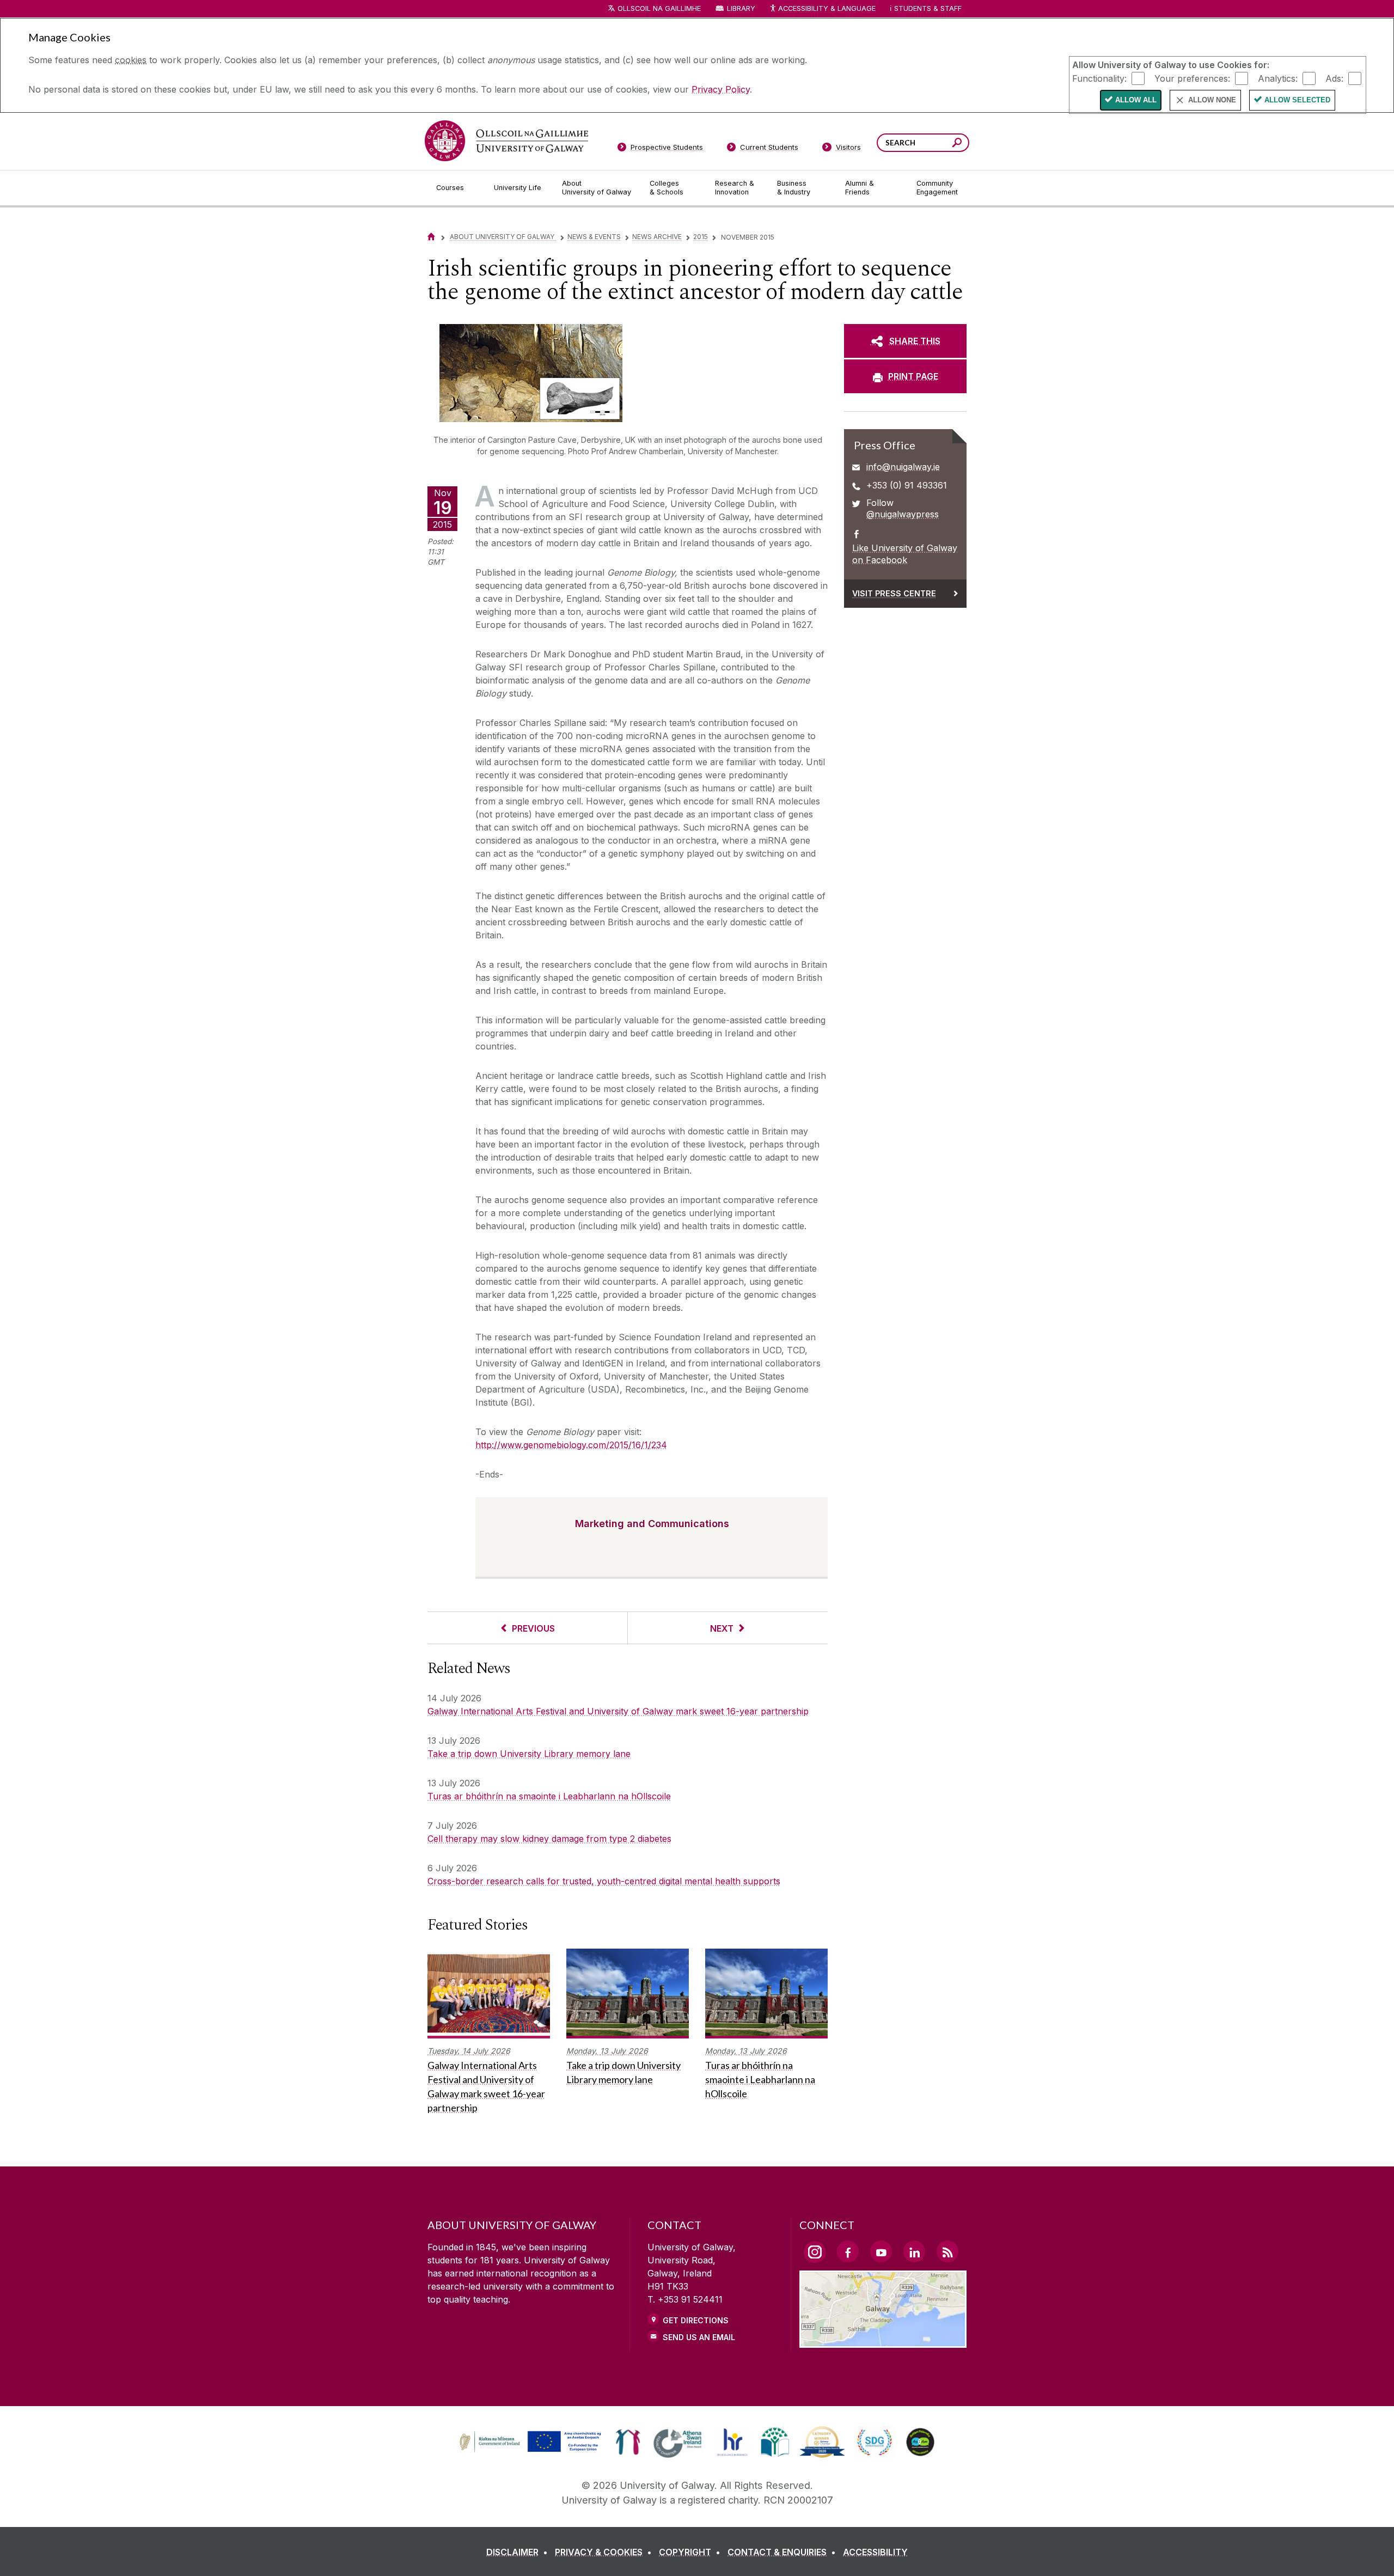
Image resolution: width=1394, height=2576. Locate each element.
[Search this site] (957, 144)
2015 (701, 237)
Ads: (1334, 78)
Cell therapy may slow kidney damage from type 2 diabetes (549, 1839)
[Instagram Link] (815, 2252)
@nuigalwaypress (903, 514)
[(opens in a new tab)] (531, 2451)
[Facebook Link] (848, 2251)
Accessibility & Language (827, 8)
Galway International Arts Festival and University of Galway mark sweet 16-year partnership (618, 1711)
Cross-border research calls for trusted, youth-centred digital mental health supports (604, 1881)
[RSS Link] (947, 2251)
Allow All (1136, 100)
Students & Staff (928, 8)
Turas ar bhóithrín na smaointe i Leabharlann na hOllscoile (549, 1796)
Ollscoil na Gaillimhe (659, 8)
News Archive (657, 237)
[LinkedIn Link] (914, 2251)
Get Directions (696, 2320)
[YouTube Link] (881, 2251)
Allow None (1212, 100)
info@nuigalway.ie (903, 467)
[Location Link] (883, 2341)
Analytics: (1278, 78)
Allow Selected (1297, 100)
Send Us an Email (699, 2337)
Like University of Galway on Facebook (905, 554)
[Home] (431, 237)
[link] (529, 2442)
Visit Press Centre (894, 593)
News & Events (594, 237)
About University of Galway (503, 237)
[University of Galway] (506, 141)
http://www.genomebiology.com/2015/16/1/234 (571, 1445)
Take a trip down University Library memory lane (529, 1754)
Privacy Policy (721, 89)
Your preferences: (1192, 78)
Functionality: (1099, 78)
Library (741, 8)
